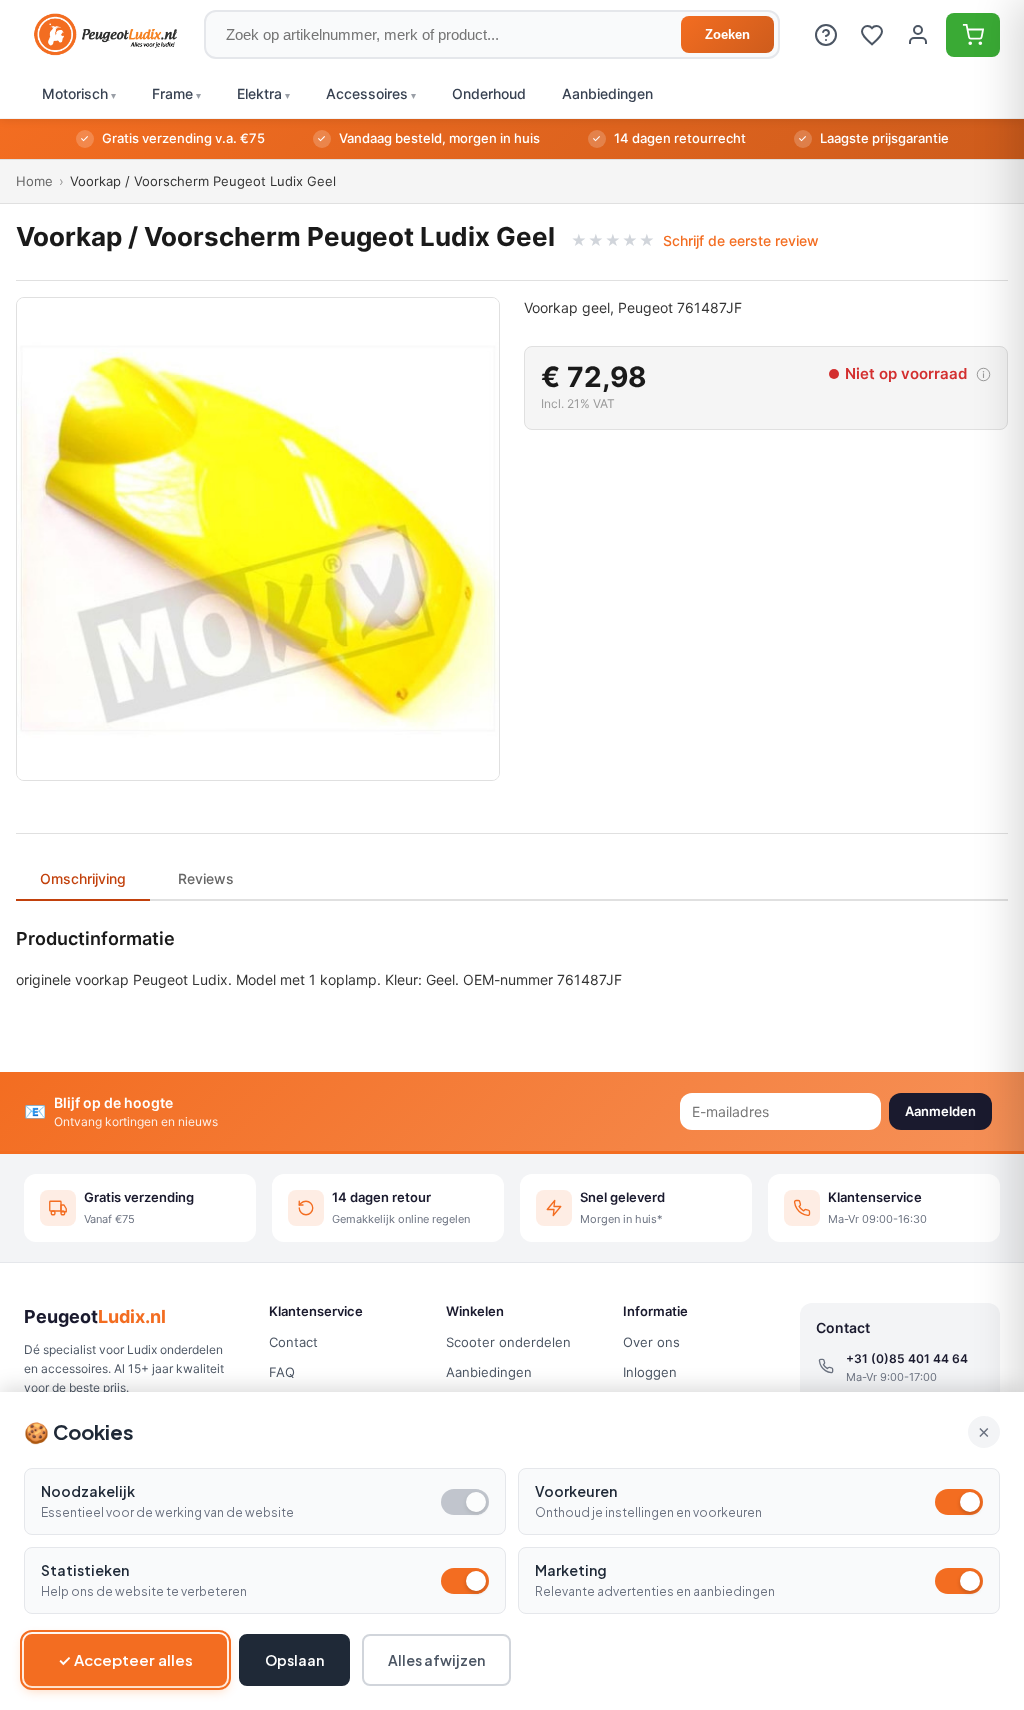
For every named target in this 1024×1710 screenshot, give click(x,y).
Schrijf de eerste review (741, 240)
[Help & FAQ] (826, 35)
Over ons (651, 1342)
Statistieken (85, 1570)
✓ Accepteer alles (125, 1659)
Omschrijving (83, 878)
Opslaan (294, 1660)
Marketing (571, 1570)
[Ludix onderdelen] (106, 35)
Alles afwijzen (436, 1660)
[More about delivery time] (983, 374)
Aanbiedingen (489, 1372)
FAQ (282, 1372)
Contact (293, 1342)
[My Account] (918, 35)
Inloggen (650, 1372)
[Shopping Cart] (973, 35)
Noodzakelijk (88, 1491)
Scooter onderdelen (508, 1342)
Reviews (206, 878)
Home (34, 181)
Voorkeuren (576, 1491)
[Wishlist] (872, 35)
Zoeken (727, 34)
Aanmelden (940, 1111)
